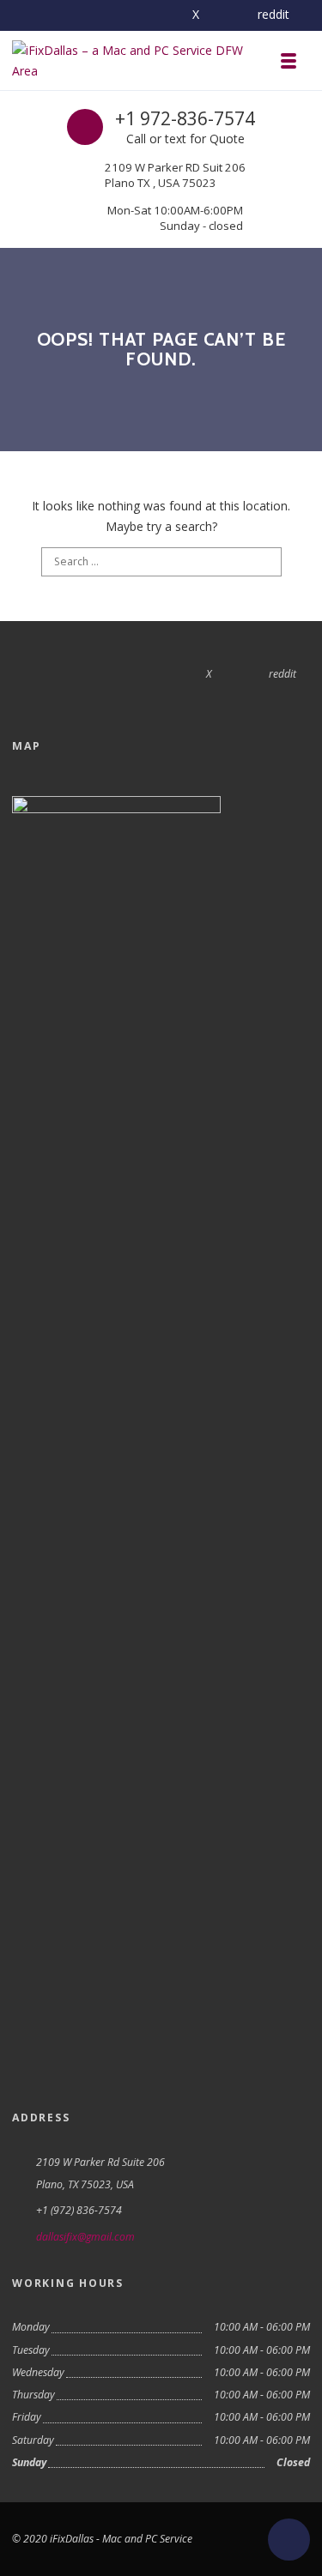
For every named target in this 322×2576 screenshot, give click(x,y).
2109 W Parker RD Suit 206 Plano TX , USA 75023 (175, 175)
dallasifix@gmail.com (85, 2237)
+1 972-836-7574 (185, 118)
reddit (273, 14)
